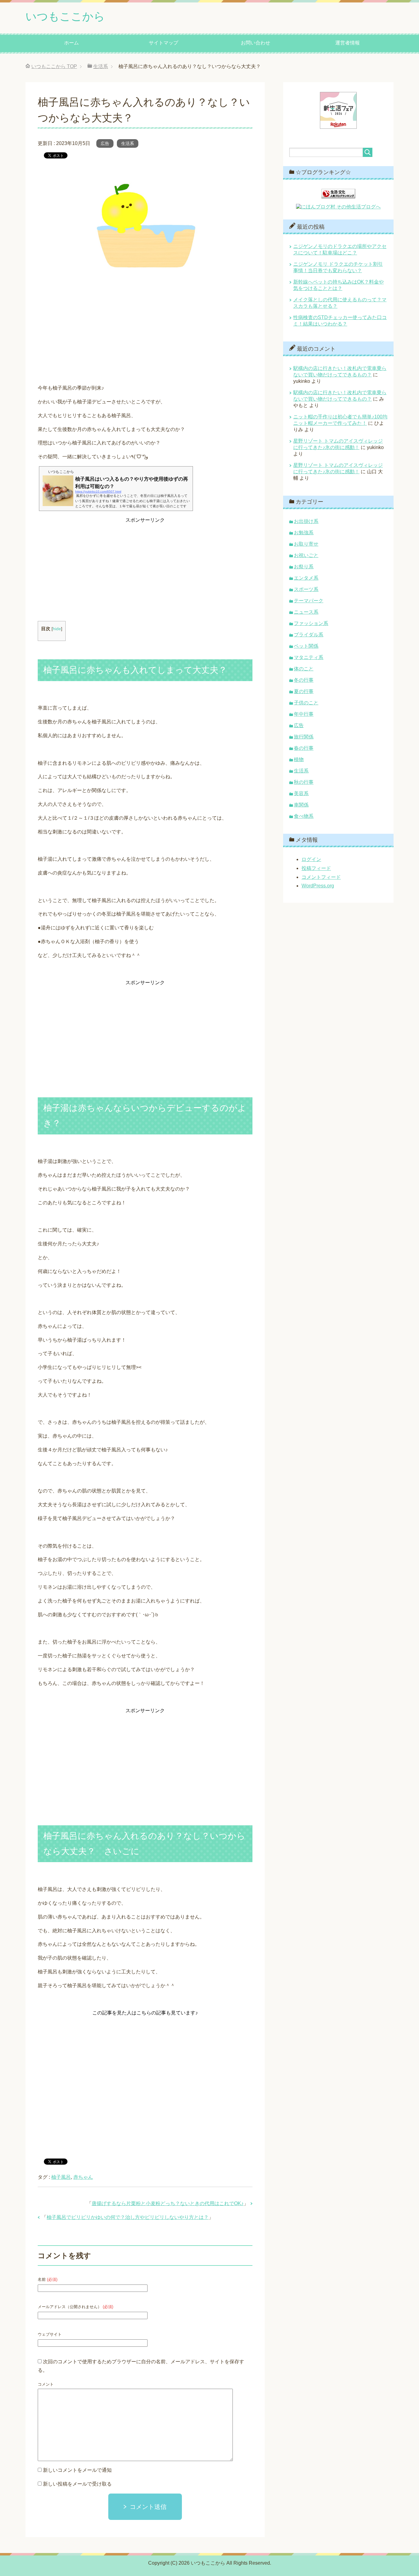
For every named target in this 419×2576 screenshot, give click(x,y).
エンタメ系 (306, 578)
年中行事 (304, 714)
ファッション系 (311, 623)
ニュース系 (306, 612)
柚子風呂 (61, 2177)
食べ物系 (304, 816)
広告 (105, 143)
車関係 (301, 805)
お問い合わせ (256, 43)
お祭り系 (304, 567)
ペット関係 (306, 646)
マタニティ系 (309, 657)
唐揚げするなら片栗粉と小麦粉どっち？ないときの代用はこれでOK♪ (168, 2203)
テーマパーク (309, 601)
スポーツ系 (306, 589)
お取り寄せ (306, 544)
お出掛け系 (306, 521)
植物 (299, 759)
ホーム (71, 43)
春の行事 (304, 748)
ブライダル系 (309, 635)
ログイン (311, 859)
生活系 (128, 143)
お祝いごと (306, 555)
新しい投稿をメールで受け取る (77, 2484)
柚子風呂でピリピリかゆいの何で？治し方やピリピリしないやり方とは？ (128, 2217)
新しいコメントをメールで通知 (77, 2470)
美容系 (301, 793)
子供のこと (306, 703)
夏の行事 (304, 691)
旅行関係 (304, 737)
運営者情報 (348, 43)
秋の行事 (304, 782)
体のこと (304, 669)
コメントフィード (321, 877)
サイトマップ (163, 43)
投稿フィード (316, 868)
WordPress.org (318, 886)
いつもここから (65, 16)
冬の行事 (304, 680)
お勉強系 (304, 533)
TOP (54, 66)
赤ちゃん (83, 2177)
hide (57, 629)
